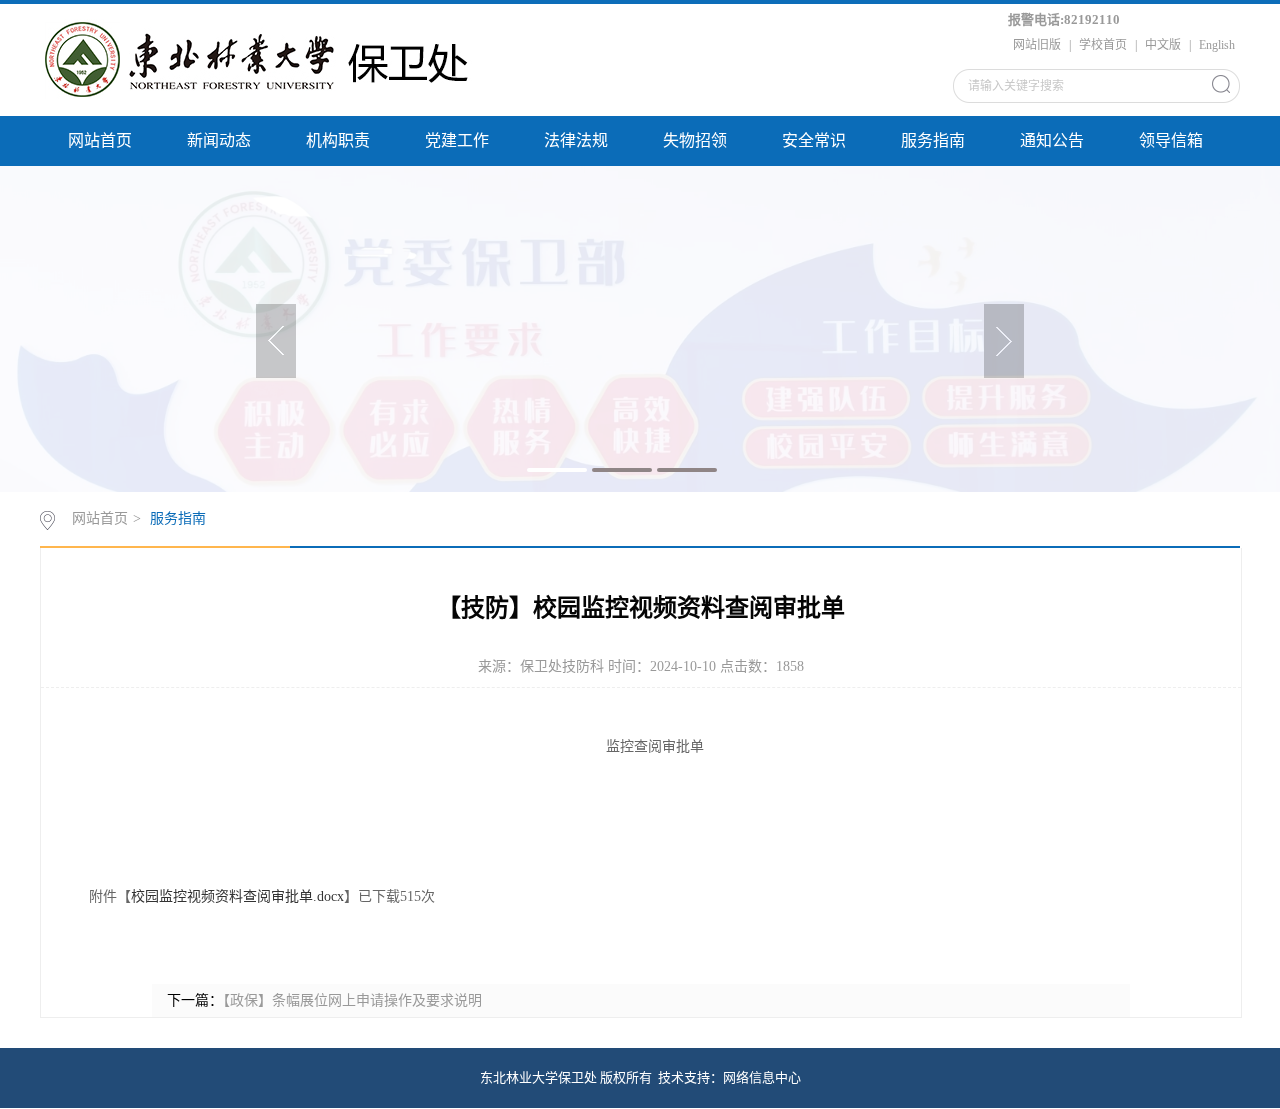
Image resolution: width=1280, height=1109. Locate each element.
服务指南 (933, 140)
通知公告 (1052, 140)
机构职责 (338, 140)
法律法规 (576, 140)
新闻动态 (219, 140)
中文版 (1163, 45)
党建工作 (457, 140)
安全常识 (814, 140)
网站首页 (100, 140)
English (1217, 45)
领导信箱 (1171, 140)
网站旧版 (1037, 45)
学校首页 (1103, 45)
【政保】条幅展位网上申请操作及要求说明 (352, 1000)
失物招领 (695, 140)
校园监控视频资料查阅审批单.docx (237, 896)
